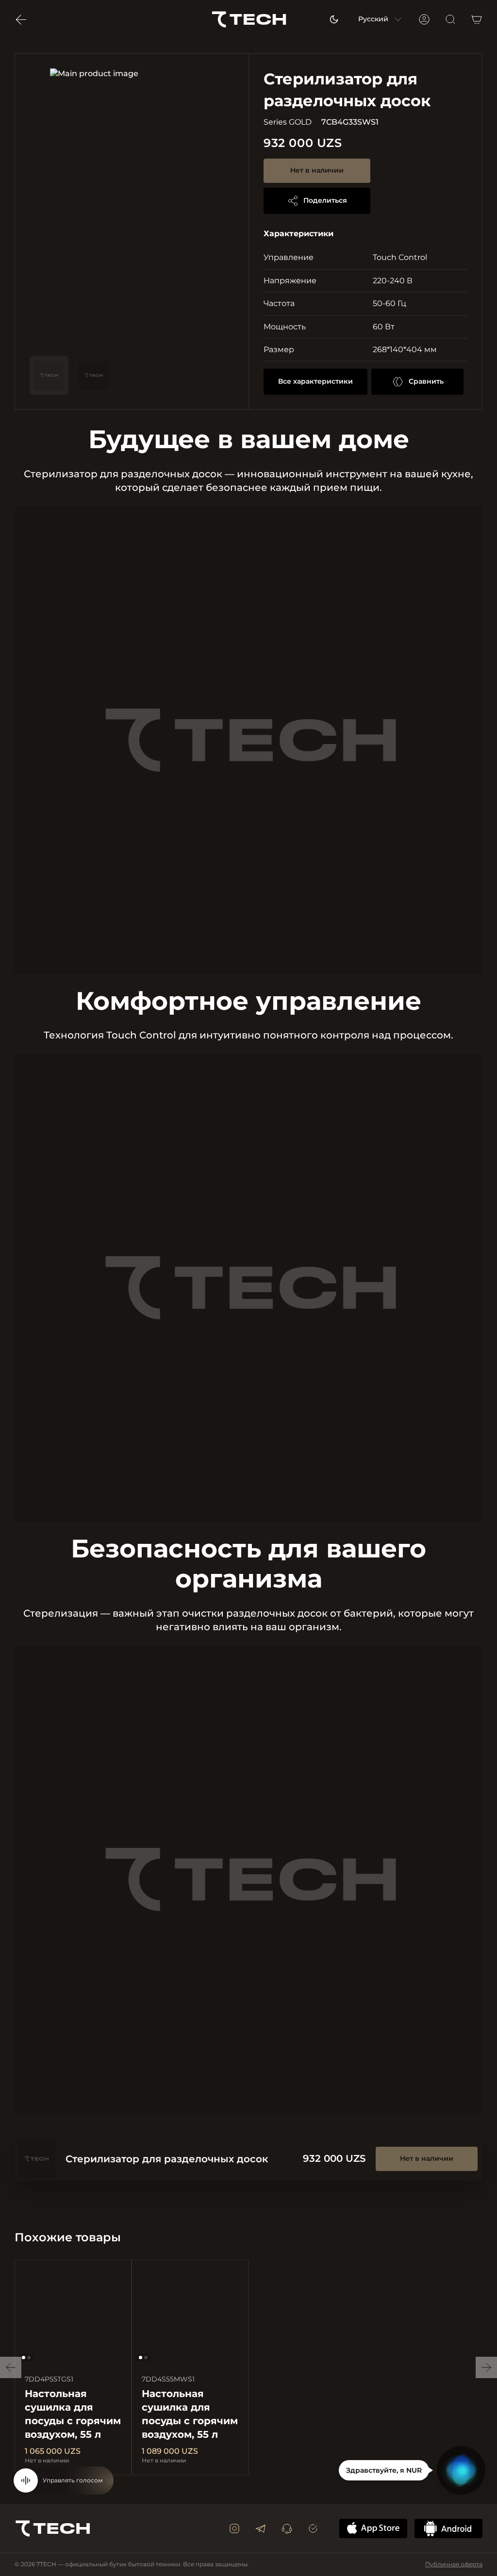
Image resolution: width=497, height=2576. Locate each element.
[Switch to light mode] (334, 19)
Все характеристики (315, 381)
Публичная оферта (454, 2564)
